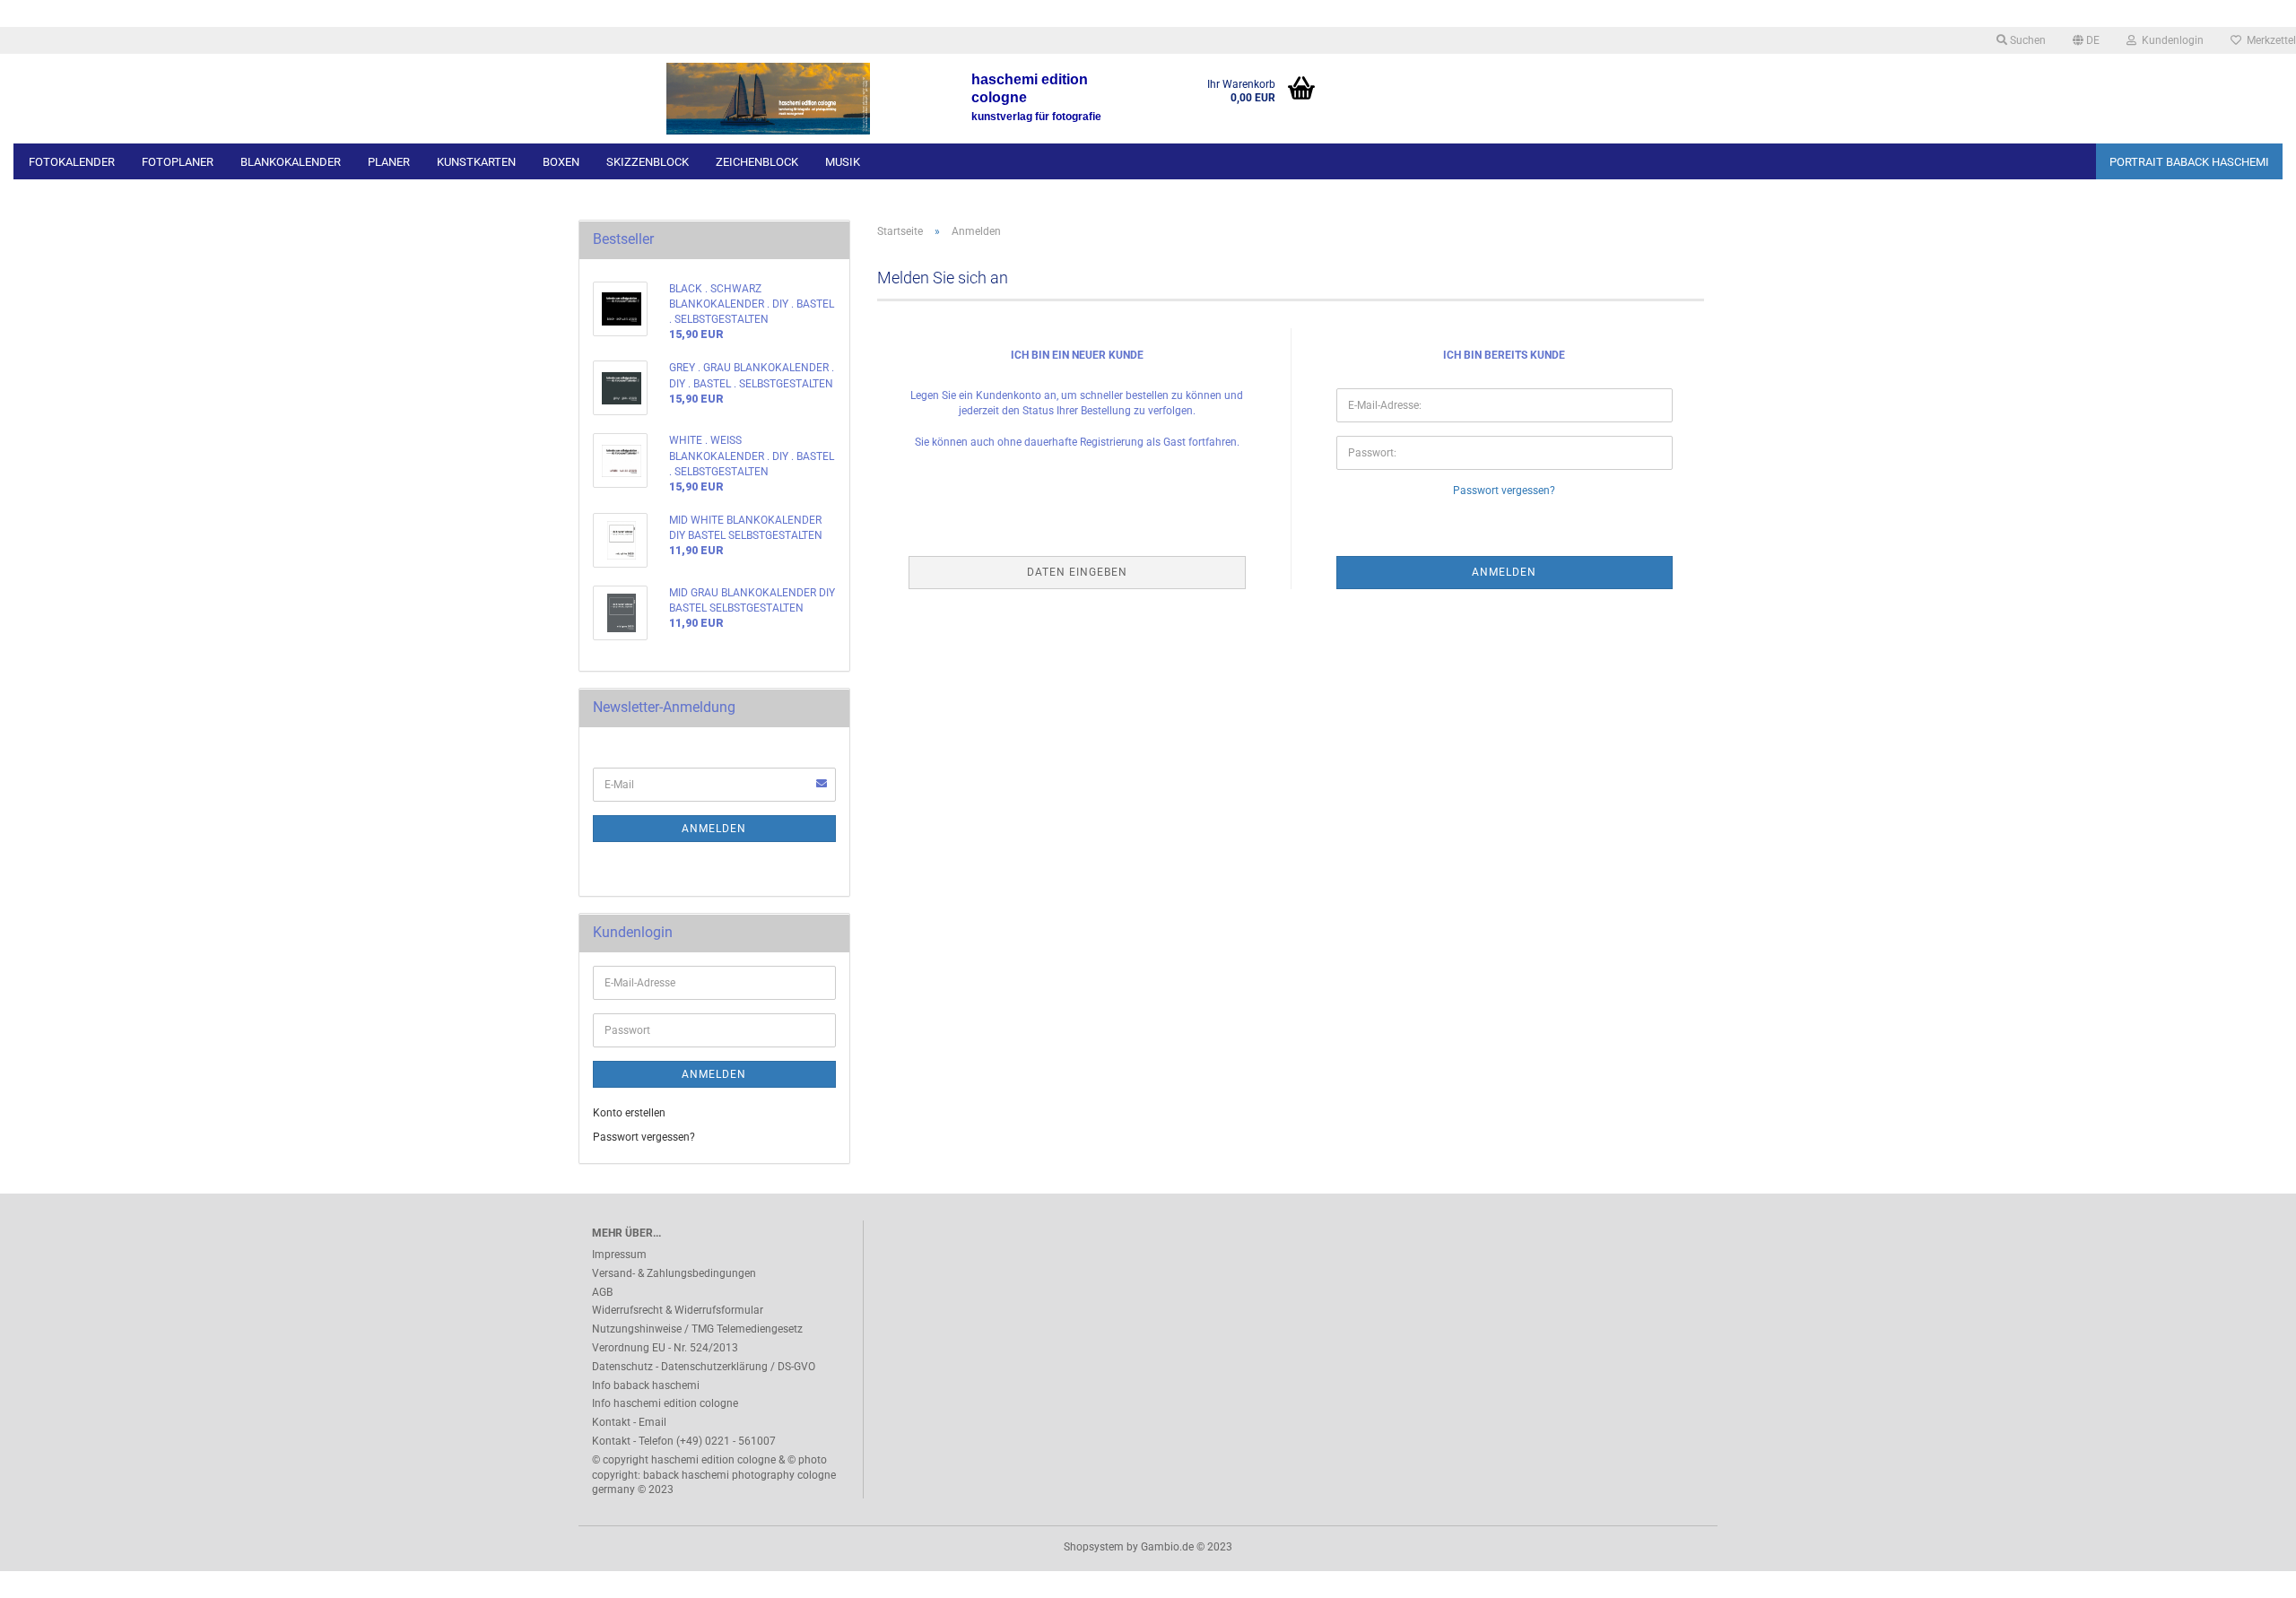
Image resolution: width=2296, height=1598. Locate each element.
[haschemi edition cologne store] (768, 99)
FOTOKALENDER (72, 162)
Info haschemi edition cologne (665, 1403)
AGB (602, 1292)
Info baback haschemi (646, 1385)
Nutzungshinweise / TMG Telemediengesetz (697, 1329)
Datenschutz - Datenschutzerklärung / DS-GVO (704, 1367)
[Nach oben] (2247, 1571)
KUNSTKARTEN (476, 162)
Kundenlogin (2170, 40)
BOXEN (561, 162)
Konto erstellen (629, 1113)
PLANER (389, 162)
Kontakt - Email (629, 1422)
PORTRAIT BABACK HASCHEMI (2189, 162)
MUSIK (843, 162)
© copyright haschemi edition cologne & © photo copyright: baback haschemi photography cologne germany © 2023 (714, 1475)
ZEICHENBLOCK (757, 162)
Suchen (2026, 40)
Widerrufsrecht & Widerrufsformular (678, 1310)
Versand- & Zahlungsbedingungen (674, 1273)
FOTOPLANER (178, 162)
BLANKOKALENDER (291, 162)
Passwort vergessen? (1504, 491)
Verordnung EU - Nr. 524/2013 (665, 1348)
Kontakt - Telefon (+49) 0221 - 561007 (684, 1441)
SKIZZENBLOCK (648, 162)
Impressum (619, 1255)
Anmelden (714, 829)
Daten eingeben (1077, 572)
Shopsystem (1094, 1547)
